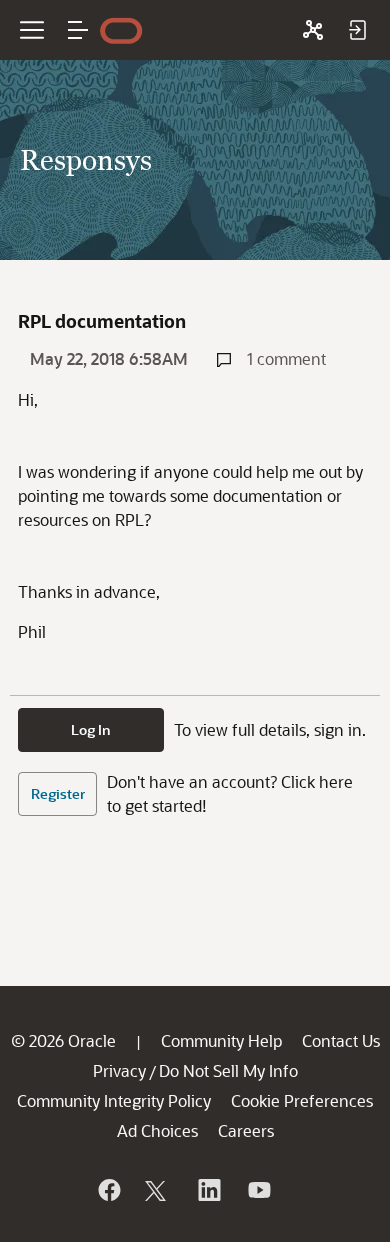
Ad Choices (157, 1130)
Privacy (119, 1070)
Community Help (221, 1040)
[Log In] (357, 30)
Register (58, 793)
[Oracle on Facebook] (108, 1190)
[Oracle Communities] (313, 30)
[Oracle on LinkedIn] (208, 1190)
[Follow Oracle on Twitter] (158, 1190)
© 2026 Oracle (63, 1040)
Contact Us (341, 1040)
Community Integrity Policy (114, 1100)
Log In (91, 729)
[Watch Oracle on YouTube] (258, 1190)
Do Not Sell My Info (228, 1070)
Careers (246, 1130)
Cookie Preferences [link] (302, 1100)
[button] (78, 30)
